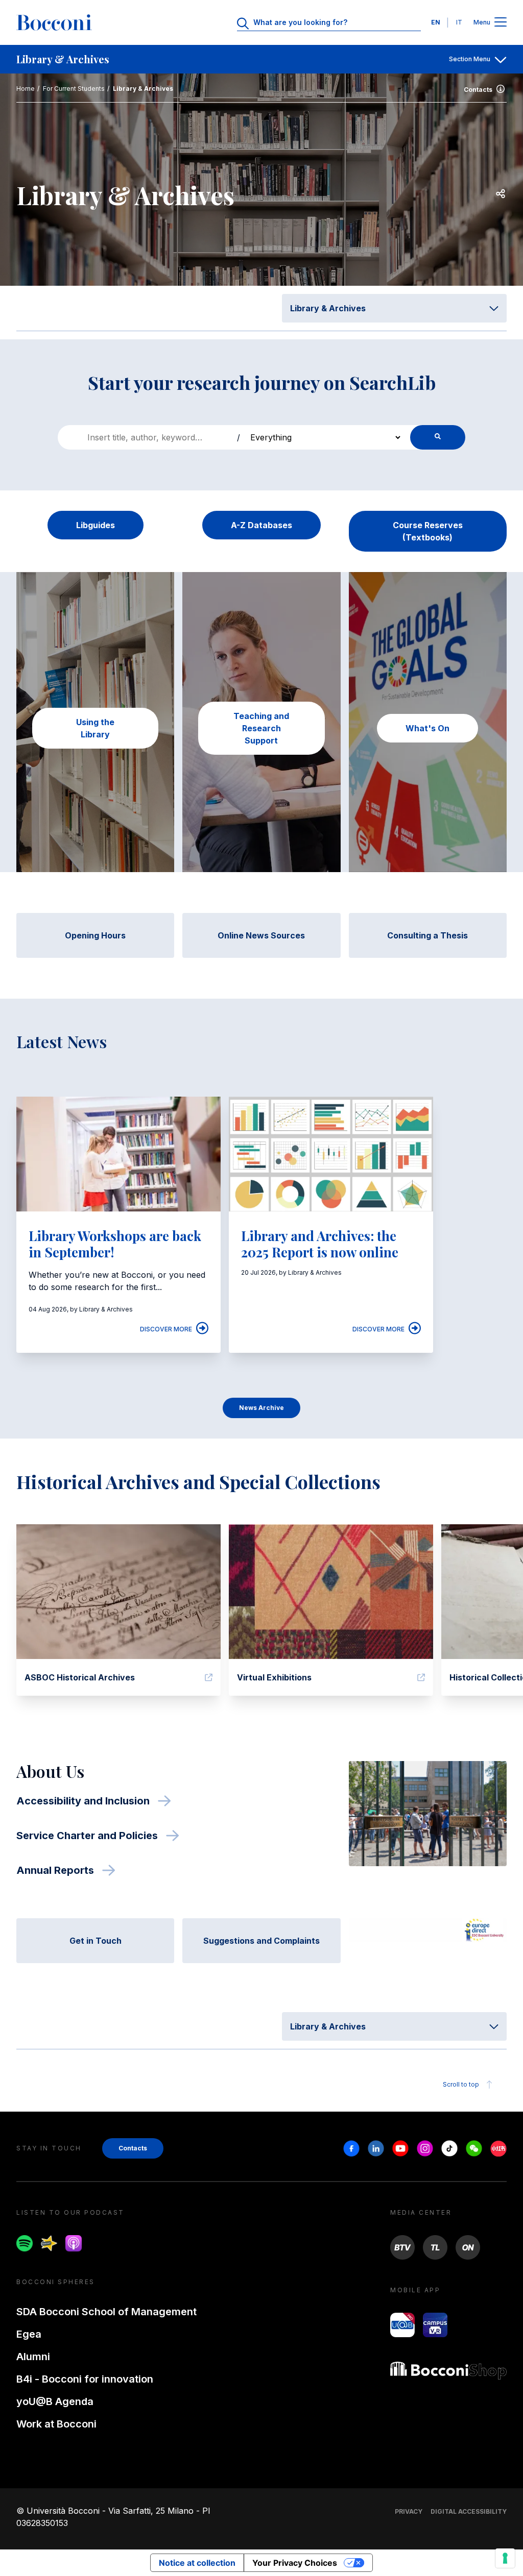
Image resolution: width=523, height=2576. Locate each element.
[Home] (54, 22)
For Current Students (74, 89)
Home (26, 89)
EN (436, 22)
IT (459, 22)
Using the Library (95, 728)
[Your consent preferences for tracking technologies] (505, 2558)
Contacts (478, 90)
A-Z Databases (261, 525)
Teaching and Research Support (261, 728)
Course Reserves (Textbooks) (428, 531)
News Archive (261, 1408)
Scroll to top (461, 2084)
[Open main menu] (501, 23)
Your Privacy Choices (295, 2563)
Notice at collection (197, 2563)
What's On (427, 728)
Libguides (96, 525)
